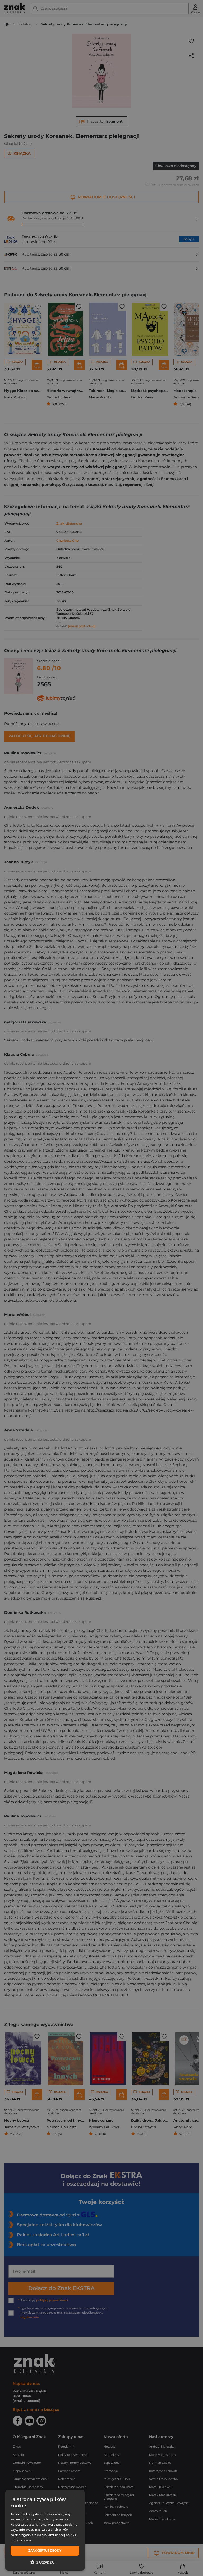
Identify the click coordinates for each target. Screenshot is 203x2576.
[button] (45, 2562)
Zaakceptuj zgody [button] (45, 2550)
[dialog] (45, 2530)
